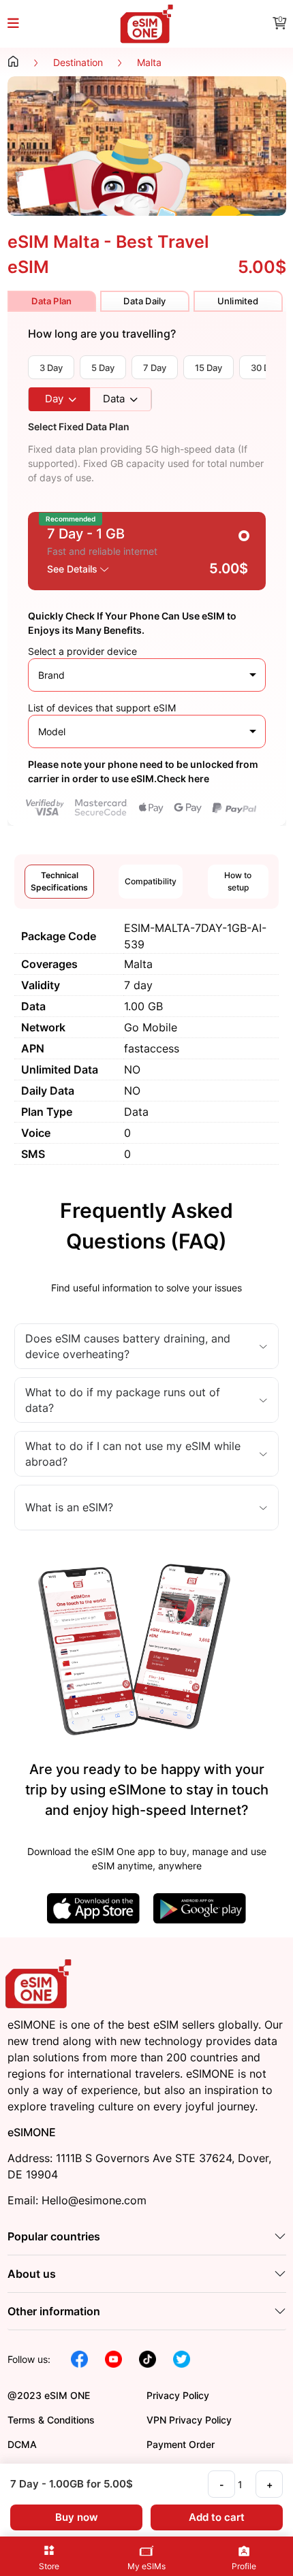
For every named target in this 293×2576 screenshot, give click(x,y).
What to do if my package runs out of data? (123, 1400)
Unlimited (238, 301)
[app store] (93, 1907)
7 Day (155, 368)
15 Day (209, 368)
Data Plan (51, 301)
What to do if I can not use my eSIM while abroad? (133, 1453)
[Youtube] (113, 2358)
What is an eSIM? (69, 1507)
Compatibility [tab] (151, 881)
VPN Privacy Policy (189, 2420)
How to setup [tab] (238, 881)
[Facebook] (79, 2358)
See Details (74, 569)
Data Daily (144, 301)
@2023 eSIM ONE (49, 2395)
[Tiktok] (148, 2358)
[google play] (200, 1907)
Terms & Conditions (51, 2420)
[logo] (40, 1983)
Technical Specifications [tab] (59, 881)
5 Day (103, 368)
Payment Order (181, 2444)
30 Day (265, 368)
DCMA (22, 2444)
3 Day (51, 368)
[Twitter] (182, 2358)
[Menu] (21, 24)
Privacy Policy (178, 2395)
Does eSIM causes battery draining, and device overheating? (128, 1346)
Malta (149, 62)
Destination (78, 62)
